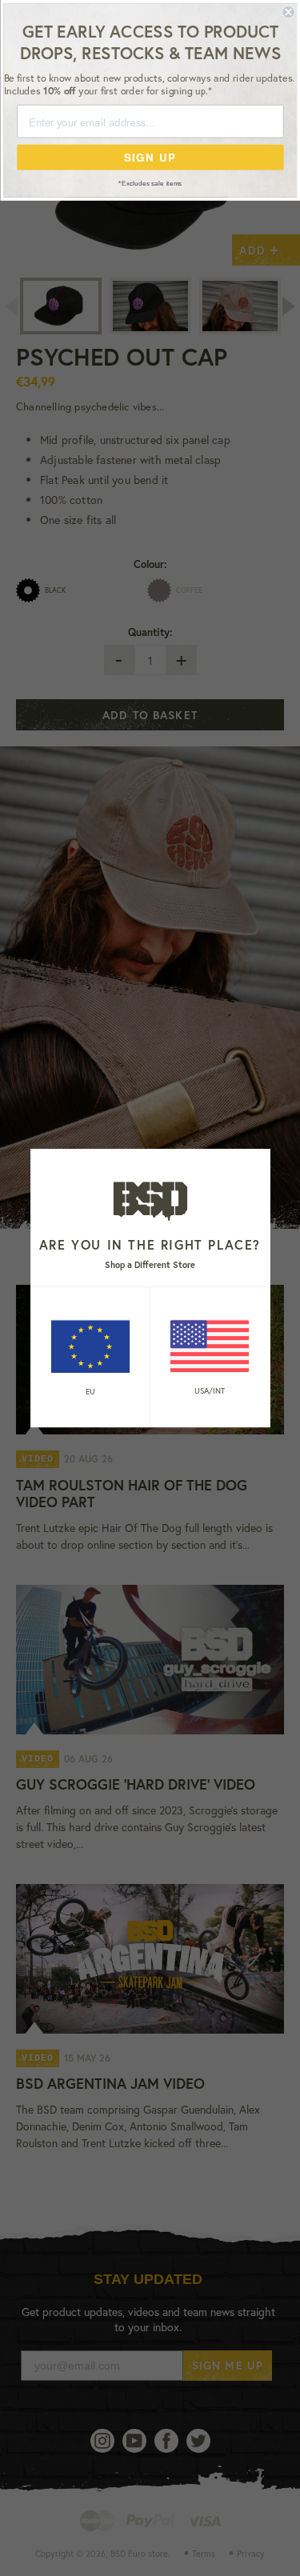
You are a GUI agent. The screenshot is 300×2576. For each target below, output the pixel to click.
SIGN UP (150, 157)
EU (90, 1392)
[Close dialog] (288, 12)
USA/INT (210, 1391)
